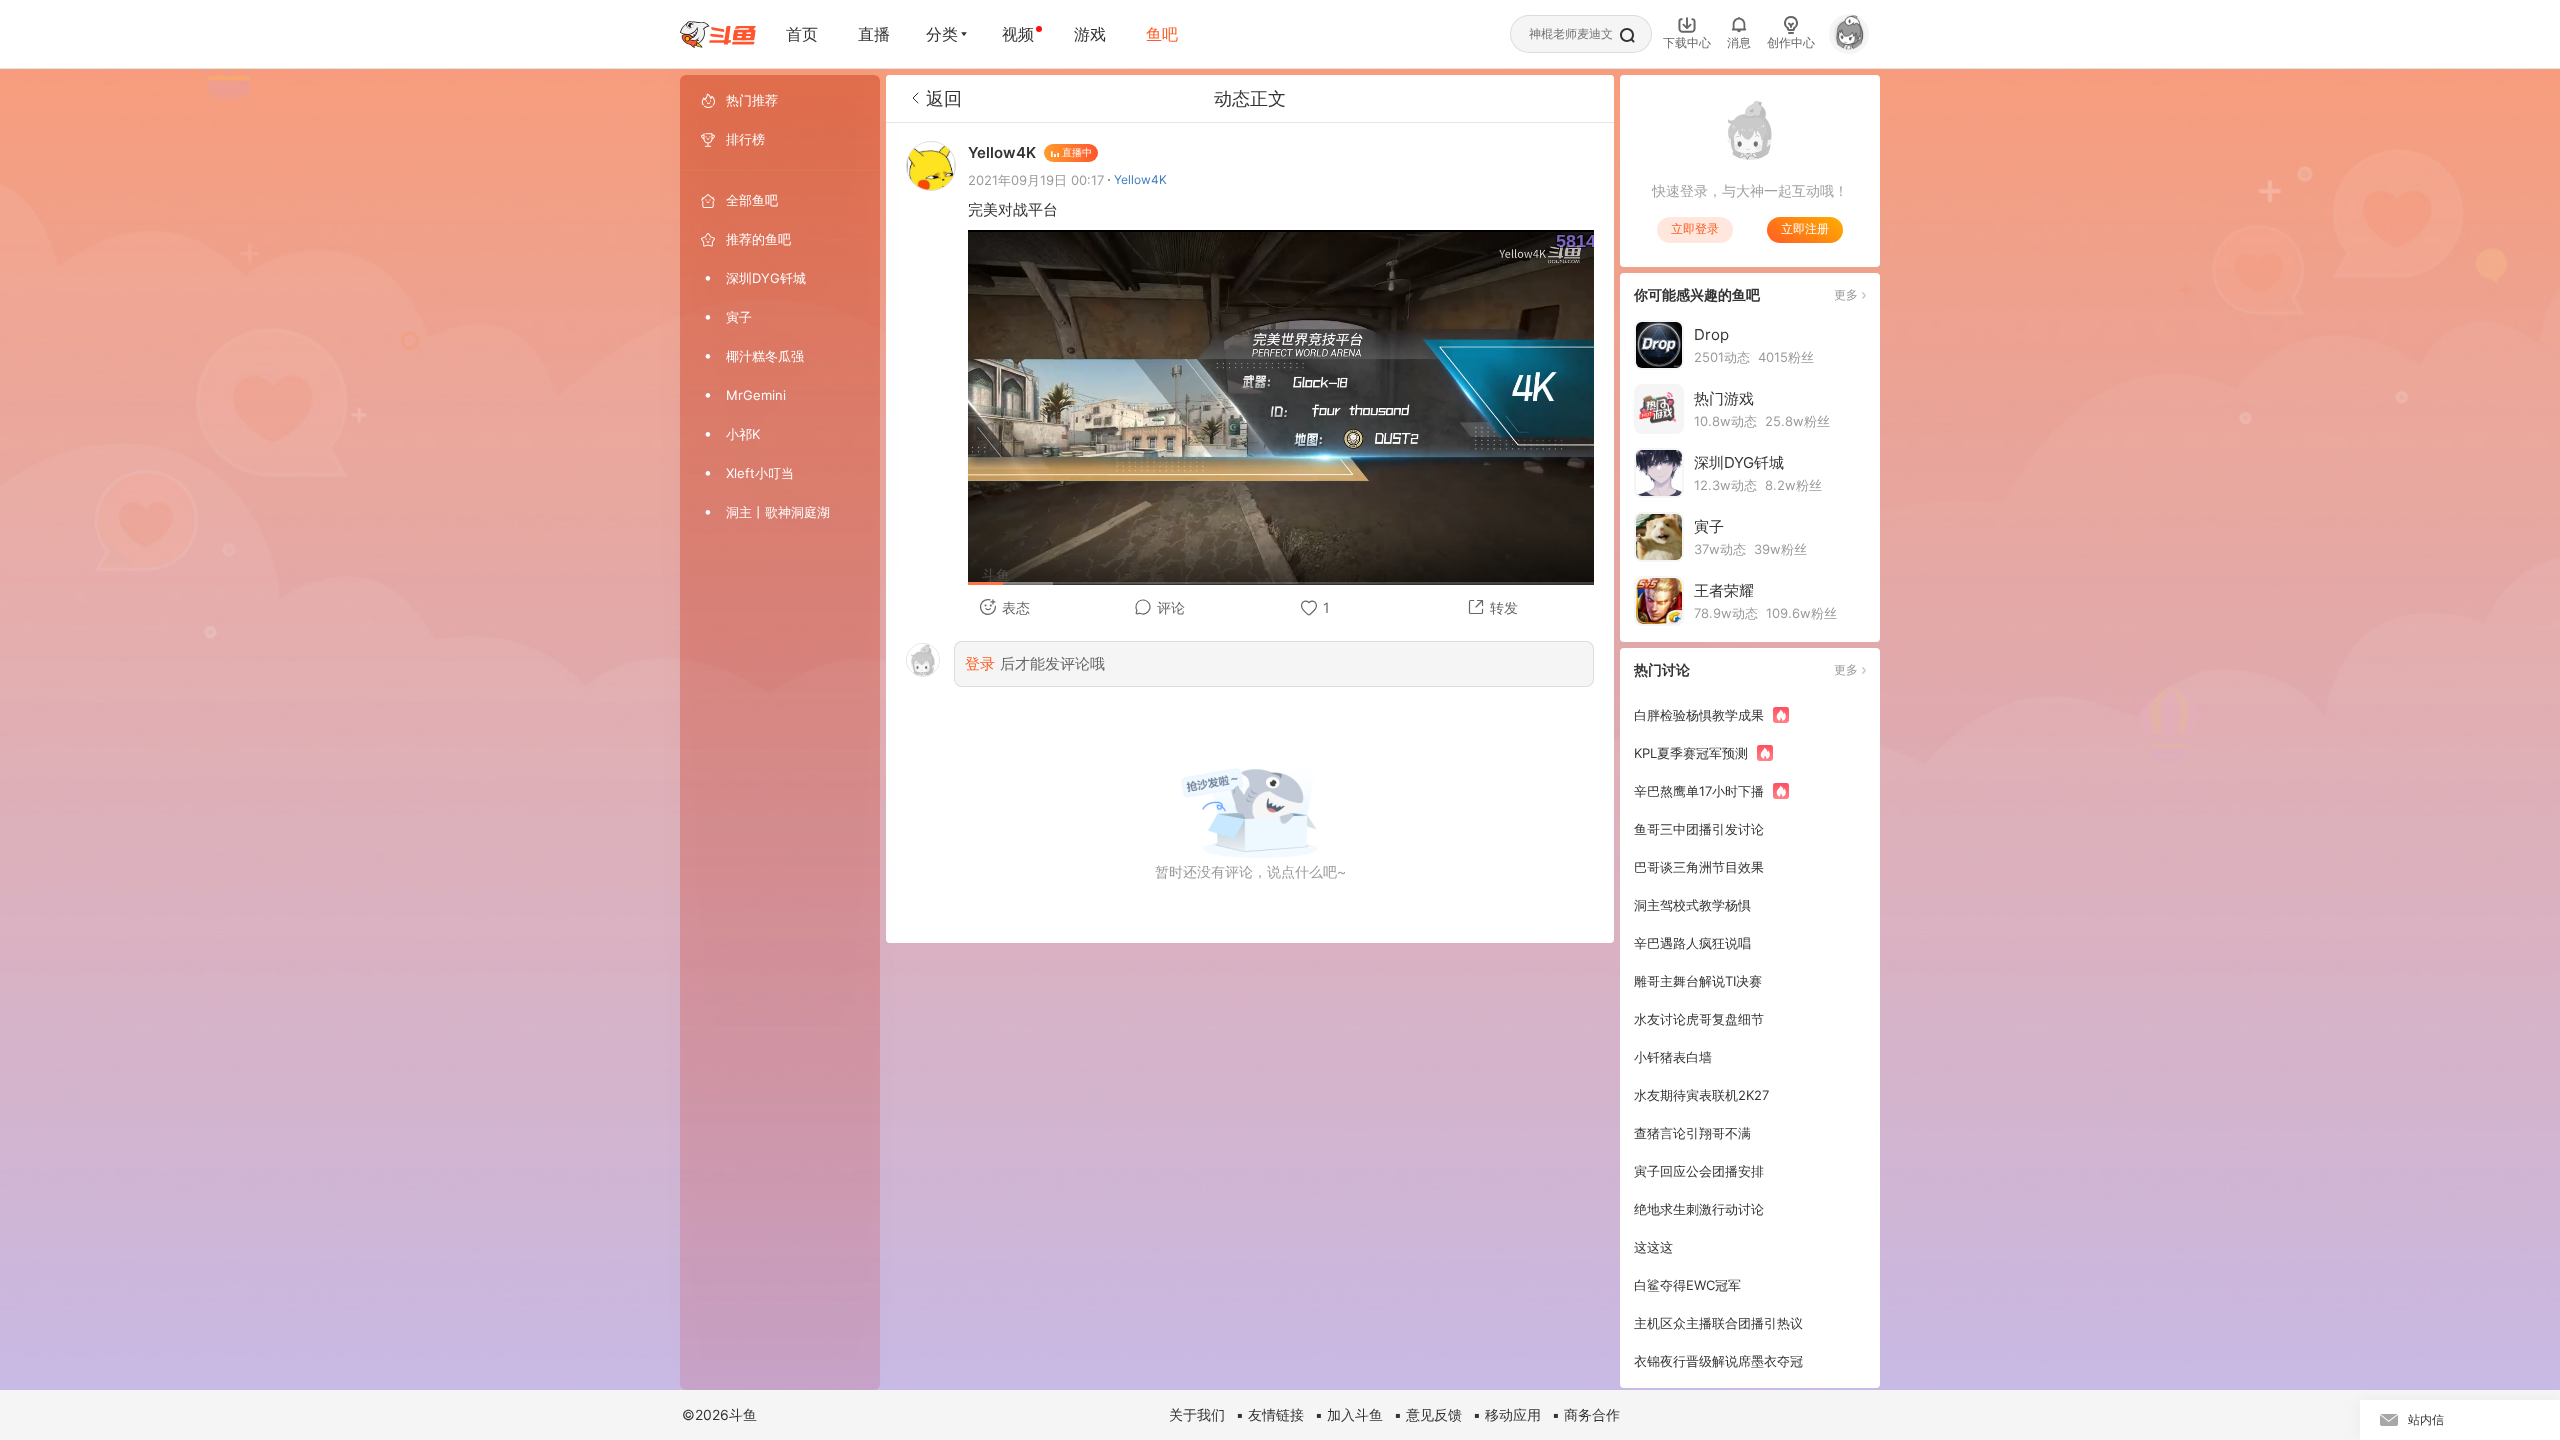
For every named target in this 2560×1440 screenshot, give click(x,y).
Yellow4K (1140, 179)
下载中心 (1687, 42)
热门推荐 (752, 100)
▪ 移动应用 (1507, 1414)
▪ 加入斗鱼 (1349, 1414)
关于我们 (1197, 1414)
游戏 (1090, 34)
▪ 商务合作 (1586, 1414)
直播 (874, 34)
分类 (942, 34)
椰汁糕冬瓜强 (765, 356)
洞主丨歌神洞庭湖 (778, 512)
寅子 (739, 317)
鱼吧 (1162, 34)
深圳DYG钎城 (766, 278)
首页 (802, 34)
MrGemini (756, 395)
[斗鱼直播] (718, 34)
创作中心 (1791, 42)
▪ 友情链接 (1270, 1414)
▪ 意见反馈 (1428, 1414)
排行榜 (745, 139)
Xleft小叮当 (760, 473)
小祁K (743, 434)
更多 (1846, 294)
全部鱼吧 (752, 200)
